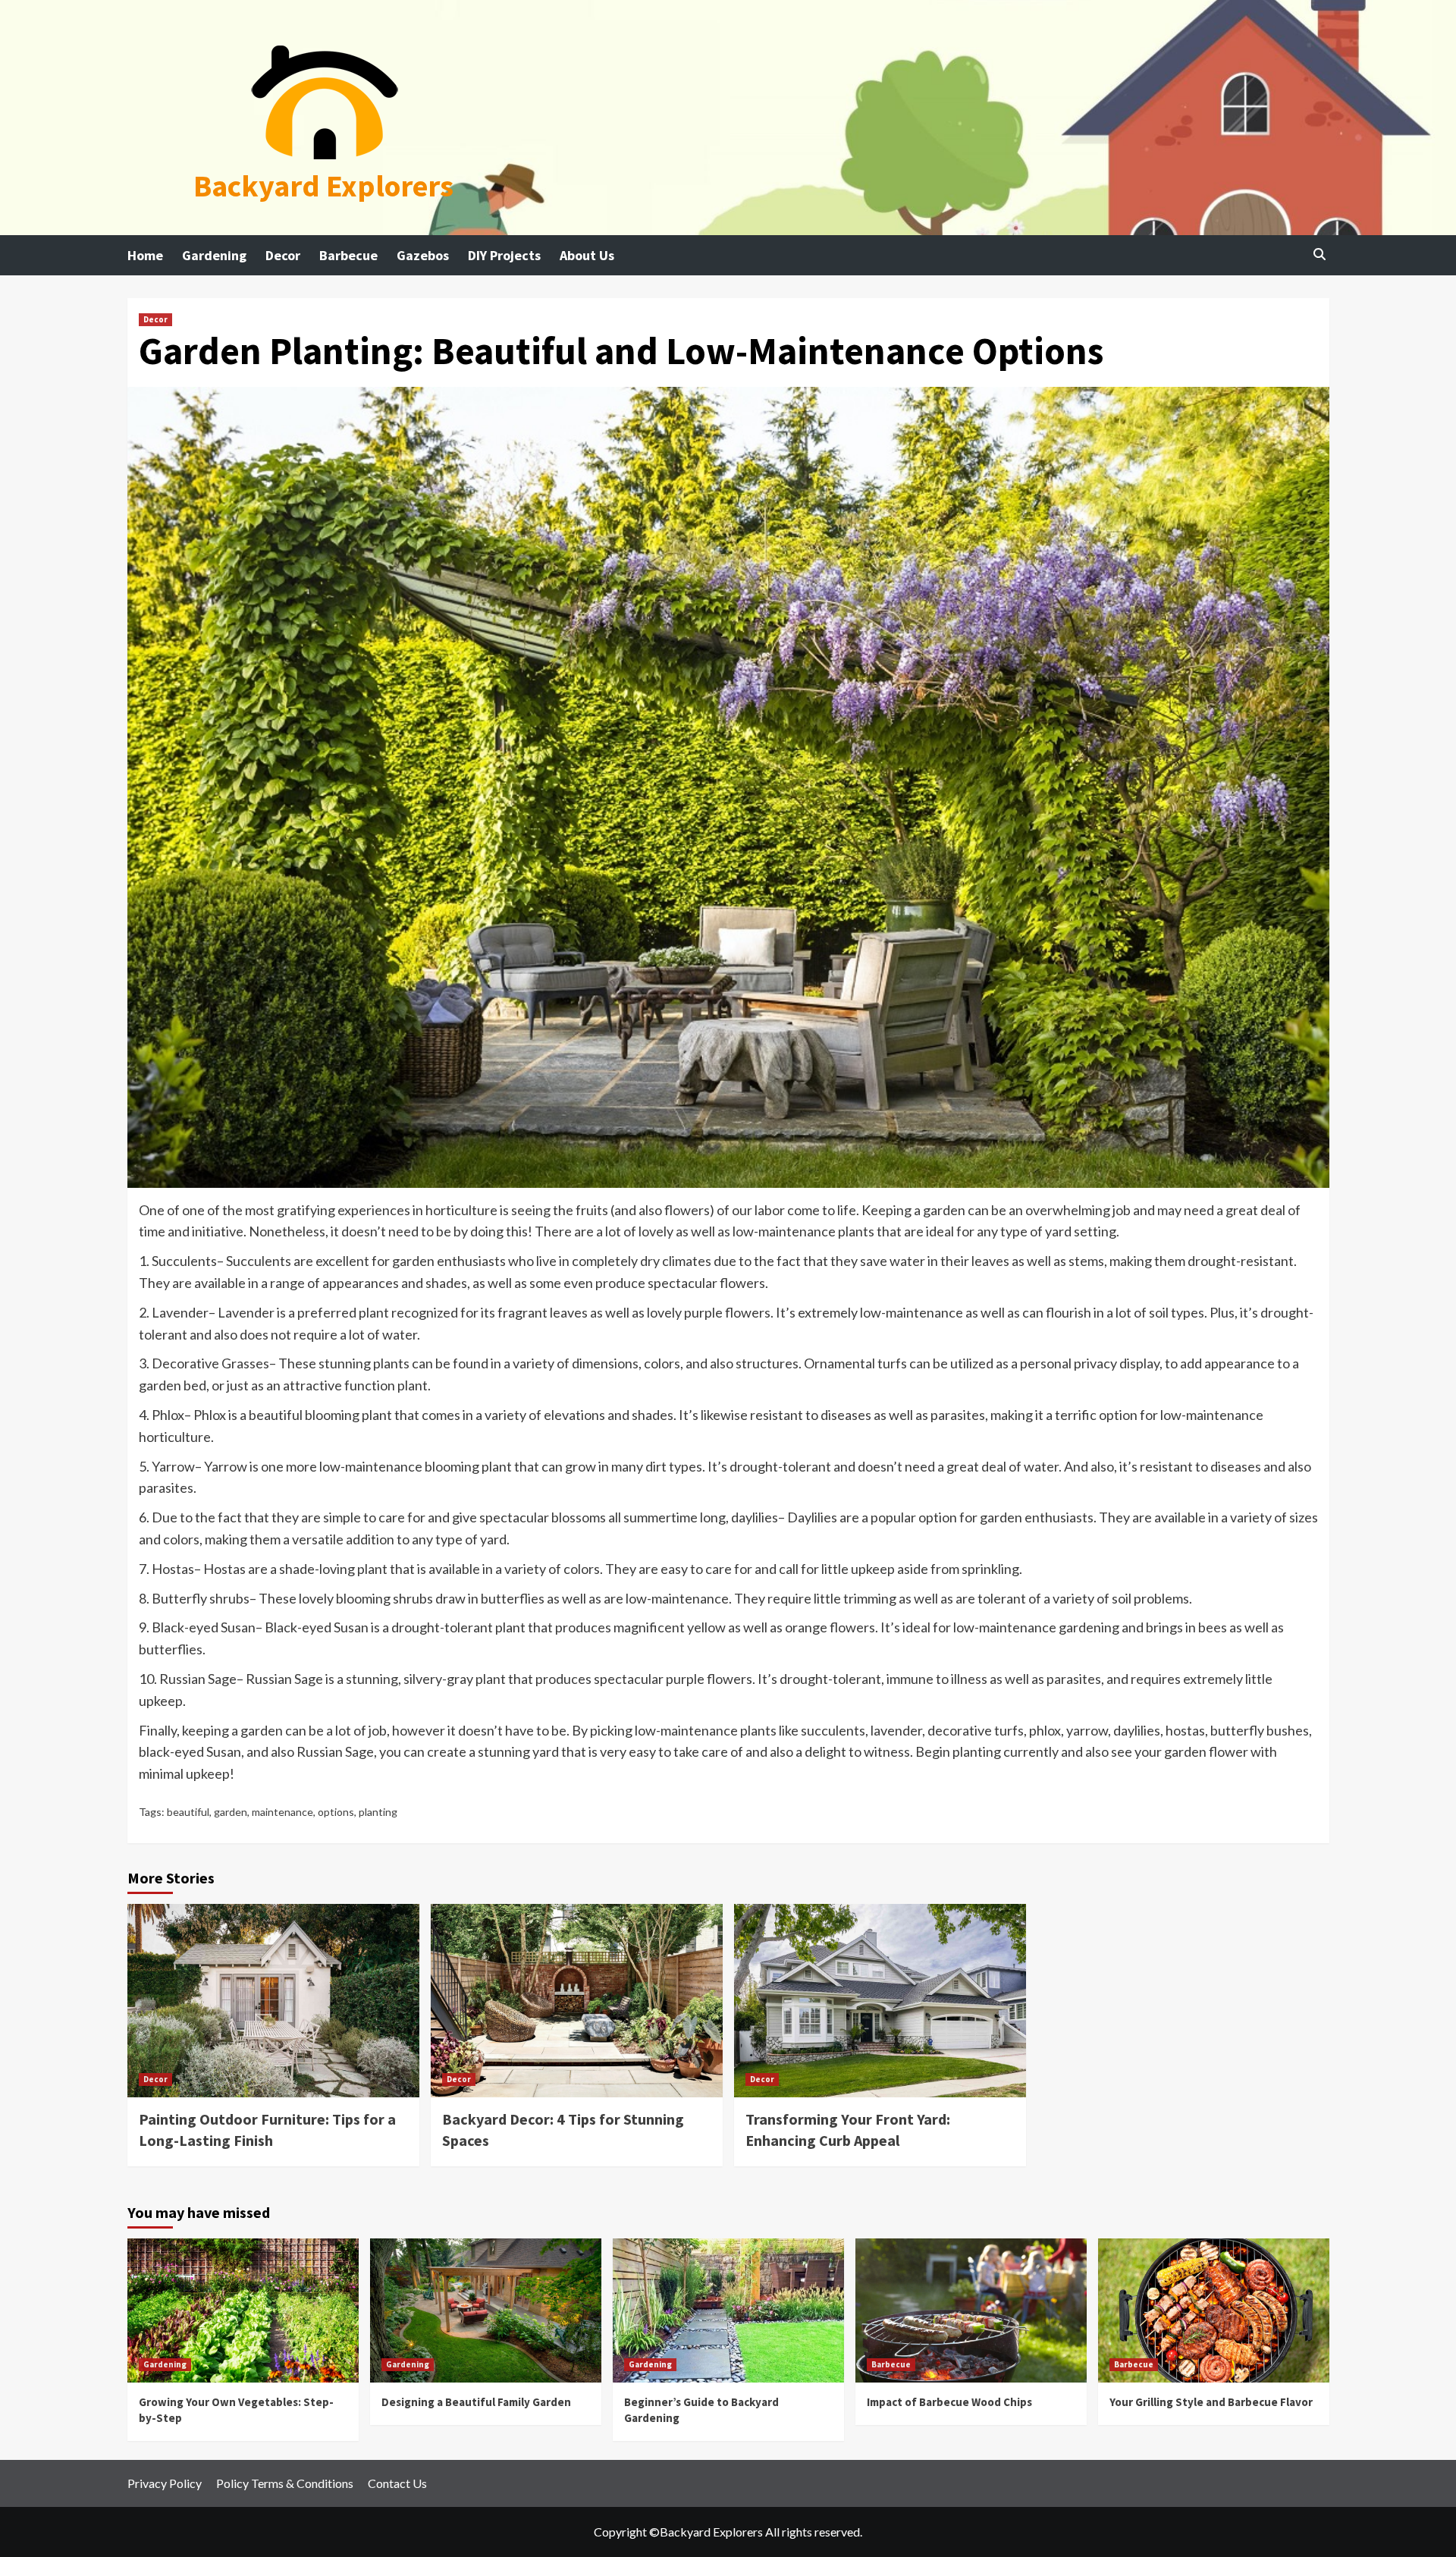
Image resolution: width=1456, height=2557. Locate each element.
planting (378, 1812)
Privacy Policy (165, 2483)
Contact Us (397, 2483)
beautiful (188, 1812)
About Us (587, 255)
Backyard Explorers (323, 186)
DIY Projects (504, 255)
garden (231, 1812)
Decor (283, 255)
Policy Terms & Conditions (285, 2483)
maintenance (282, 1812)
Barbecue (348, 255)
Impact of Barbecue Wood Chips (949, 2402)
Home (145, 255)
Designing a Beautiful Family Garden (476, 2402)
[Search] (1320, 254)
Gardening (214, 255)
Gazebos (423, 255)
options (336, 1812)
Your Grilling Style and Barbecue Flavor (1211, 2402)
